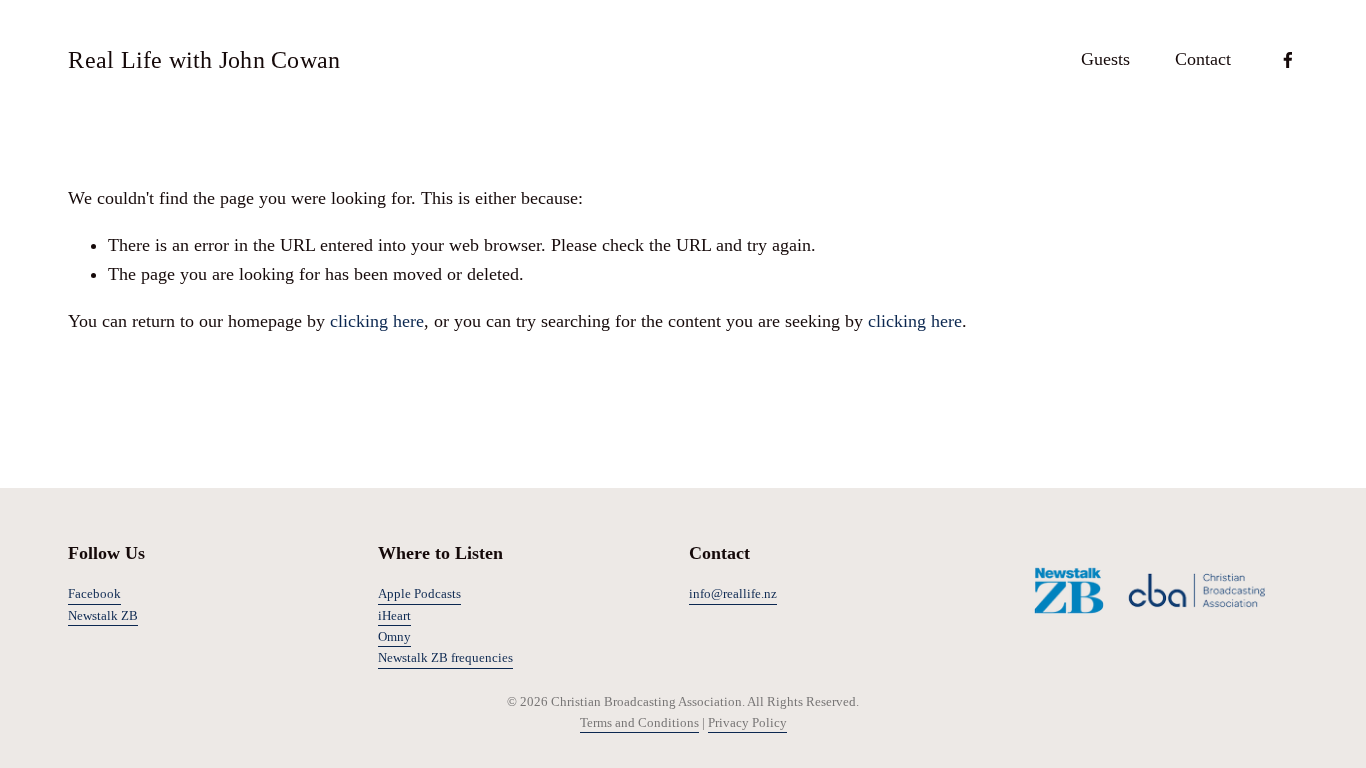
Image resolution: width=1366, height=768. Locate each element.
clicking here (377, 321)
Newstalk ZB (103, 615)
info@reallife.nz (733, 593)
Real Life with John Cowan (204, 59)
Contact (1203, 59)
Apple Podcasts (419, 593)
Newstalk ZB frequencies (445, 657)
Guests (1105, 59)
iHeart (394, 615)
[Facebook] (1288, 60)
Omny (394, 636)
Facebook (94, 593)
